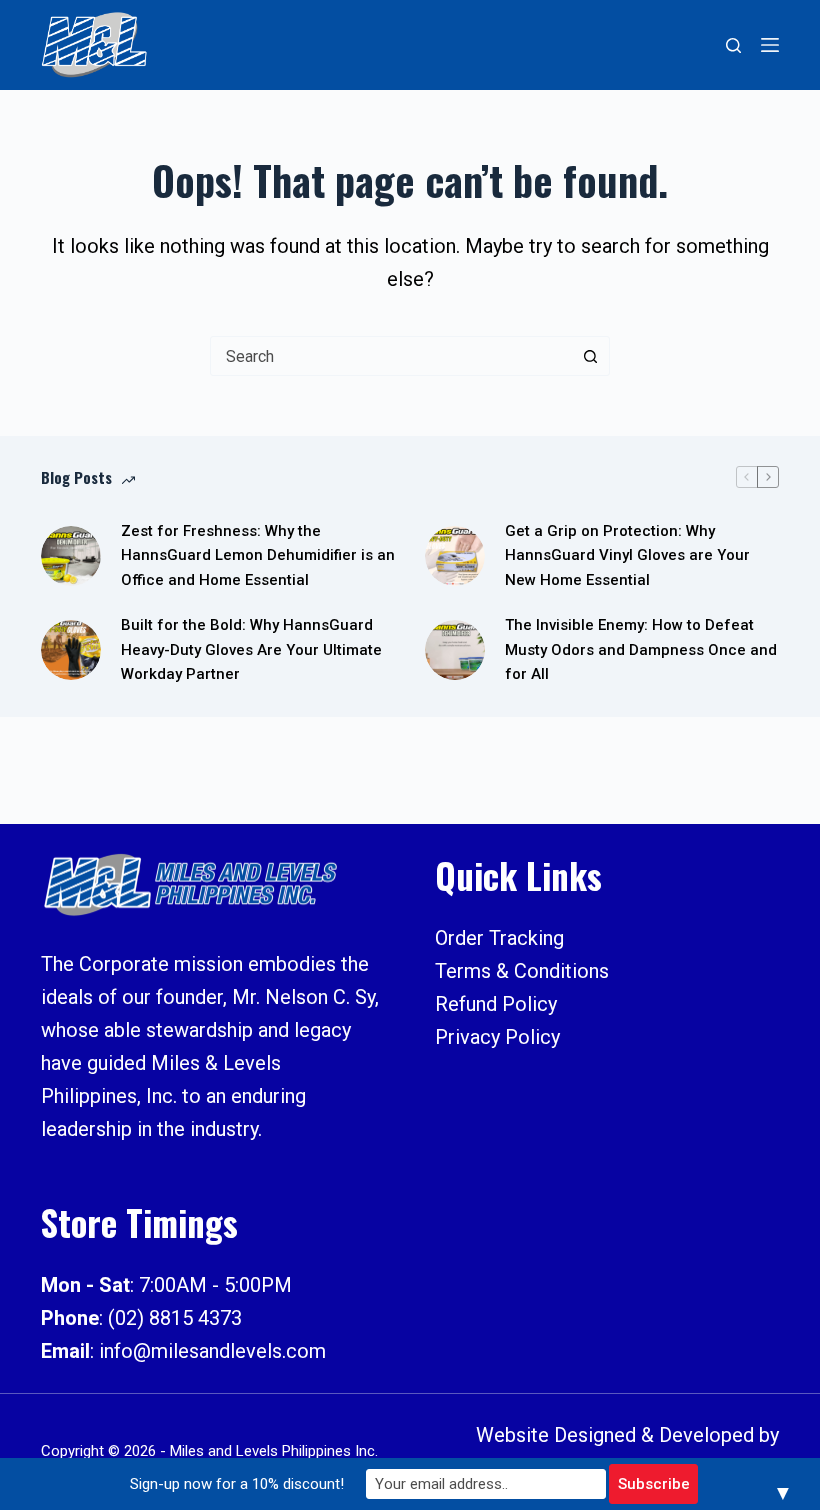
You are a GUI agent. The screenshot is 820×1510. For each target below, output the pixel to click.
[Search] (733, 45)
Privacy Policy (497, 1037)
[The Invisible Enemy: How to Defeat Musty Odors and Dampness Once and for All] (455, 650)
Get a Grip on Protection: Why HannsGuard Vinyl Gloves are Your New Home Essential (627, 556)
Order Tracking (499, 938)
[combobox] (391, 356)
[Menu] (770, 45)
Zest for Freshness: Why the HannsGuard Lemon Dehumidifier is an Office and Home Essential (258, 556)
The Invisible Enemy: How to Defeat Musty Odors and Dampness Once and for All (641, 650)
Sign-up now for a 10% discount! (237, 1484)
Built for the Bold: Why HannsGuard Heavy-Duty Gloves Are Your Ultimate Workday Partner (251, 650)
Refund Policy (496, 1004)
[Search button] (590, 356)
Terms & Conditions (522, 971)
